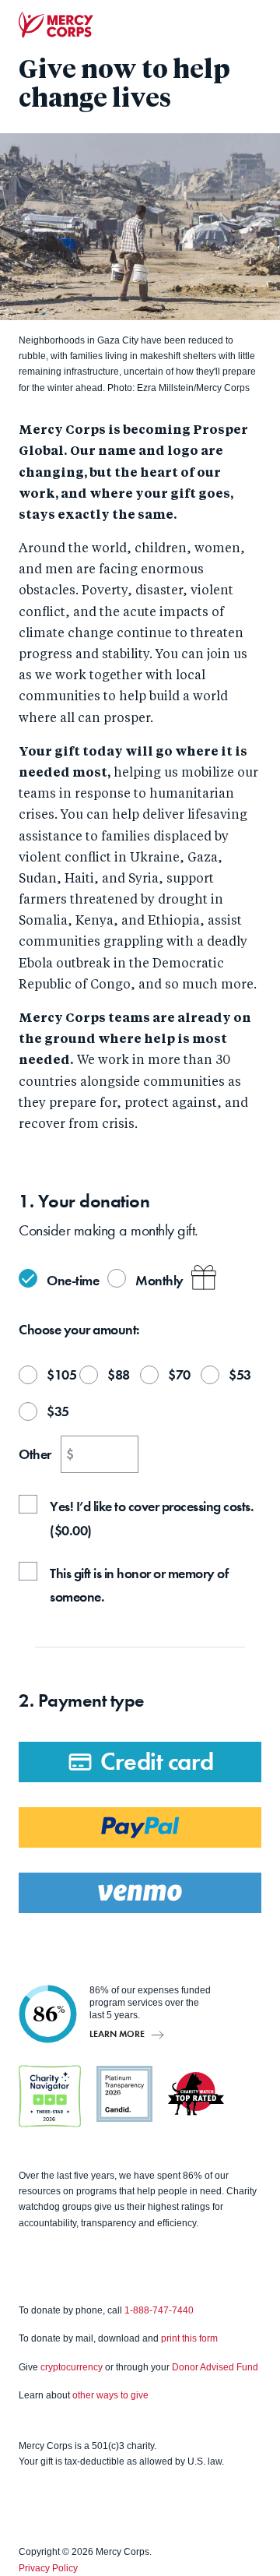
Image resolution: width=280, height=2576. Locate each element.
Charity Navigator (50, 2096)
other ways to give (110, 2395)
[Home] (56, 25)
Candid (124, 2094)
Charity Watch (196, 2094)
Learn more (117, 2033)
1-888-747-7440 (159, 2310)
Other (35, 1454)
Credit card (157, 1762)
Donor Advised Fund (215, 2367)
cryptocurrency (72, 2367)
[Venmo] (140, 1893)
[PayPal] (140, 1827)
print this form (189, 2338)
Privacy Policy (48, 2568)
